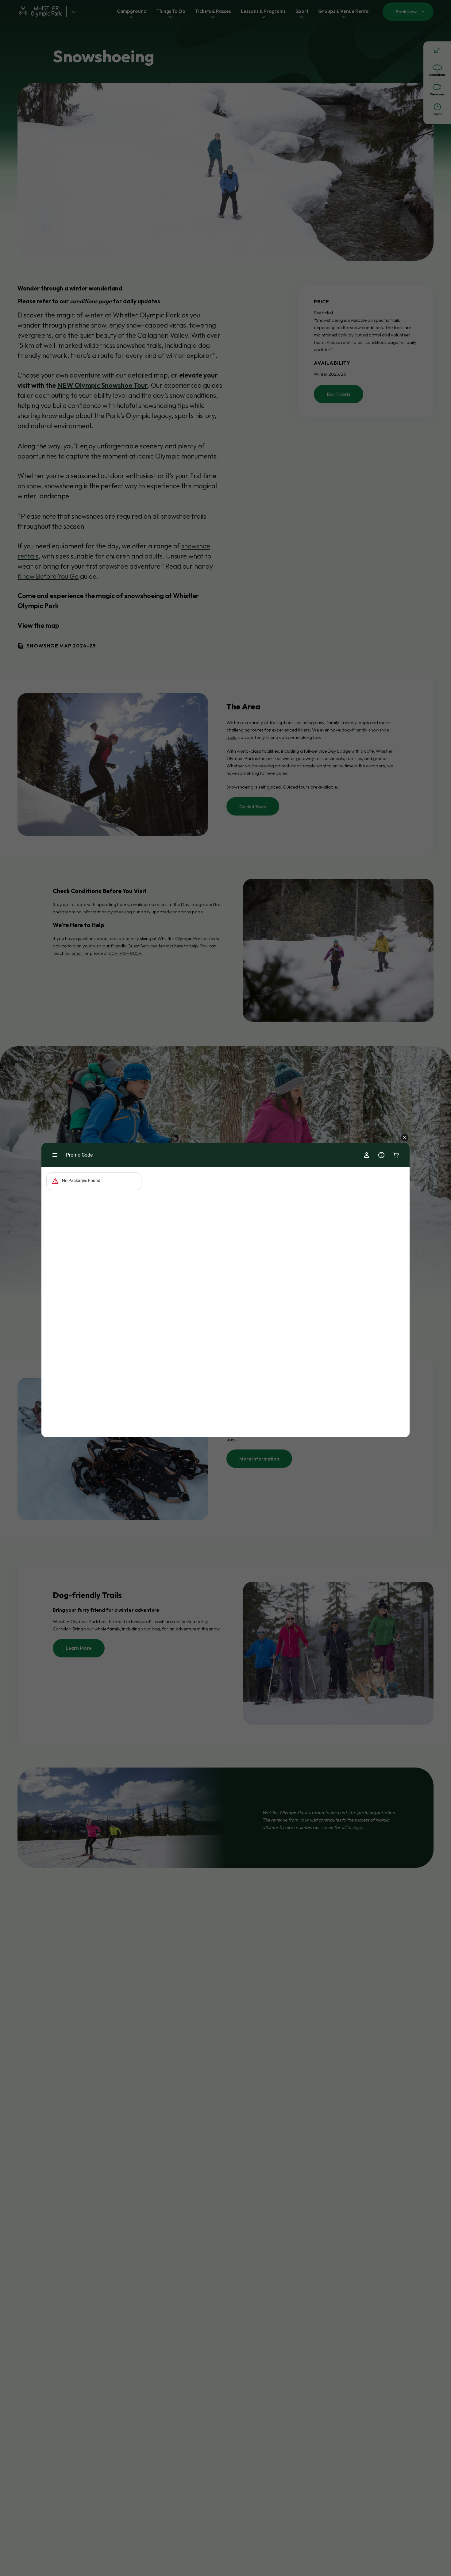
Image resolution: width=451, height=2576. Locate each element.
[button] (405, 1138)
